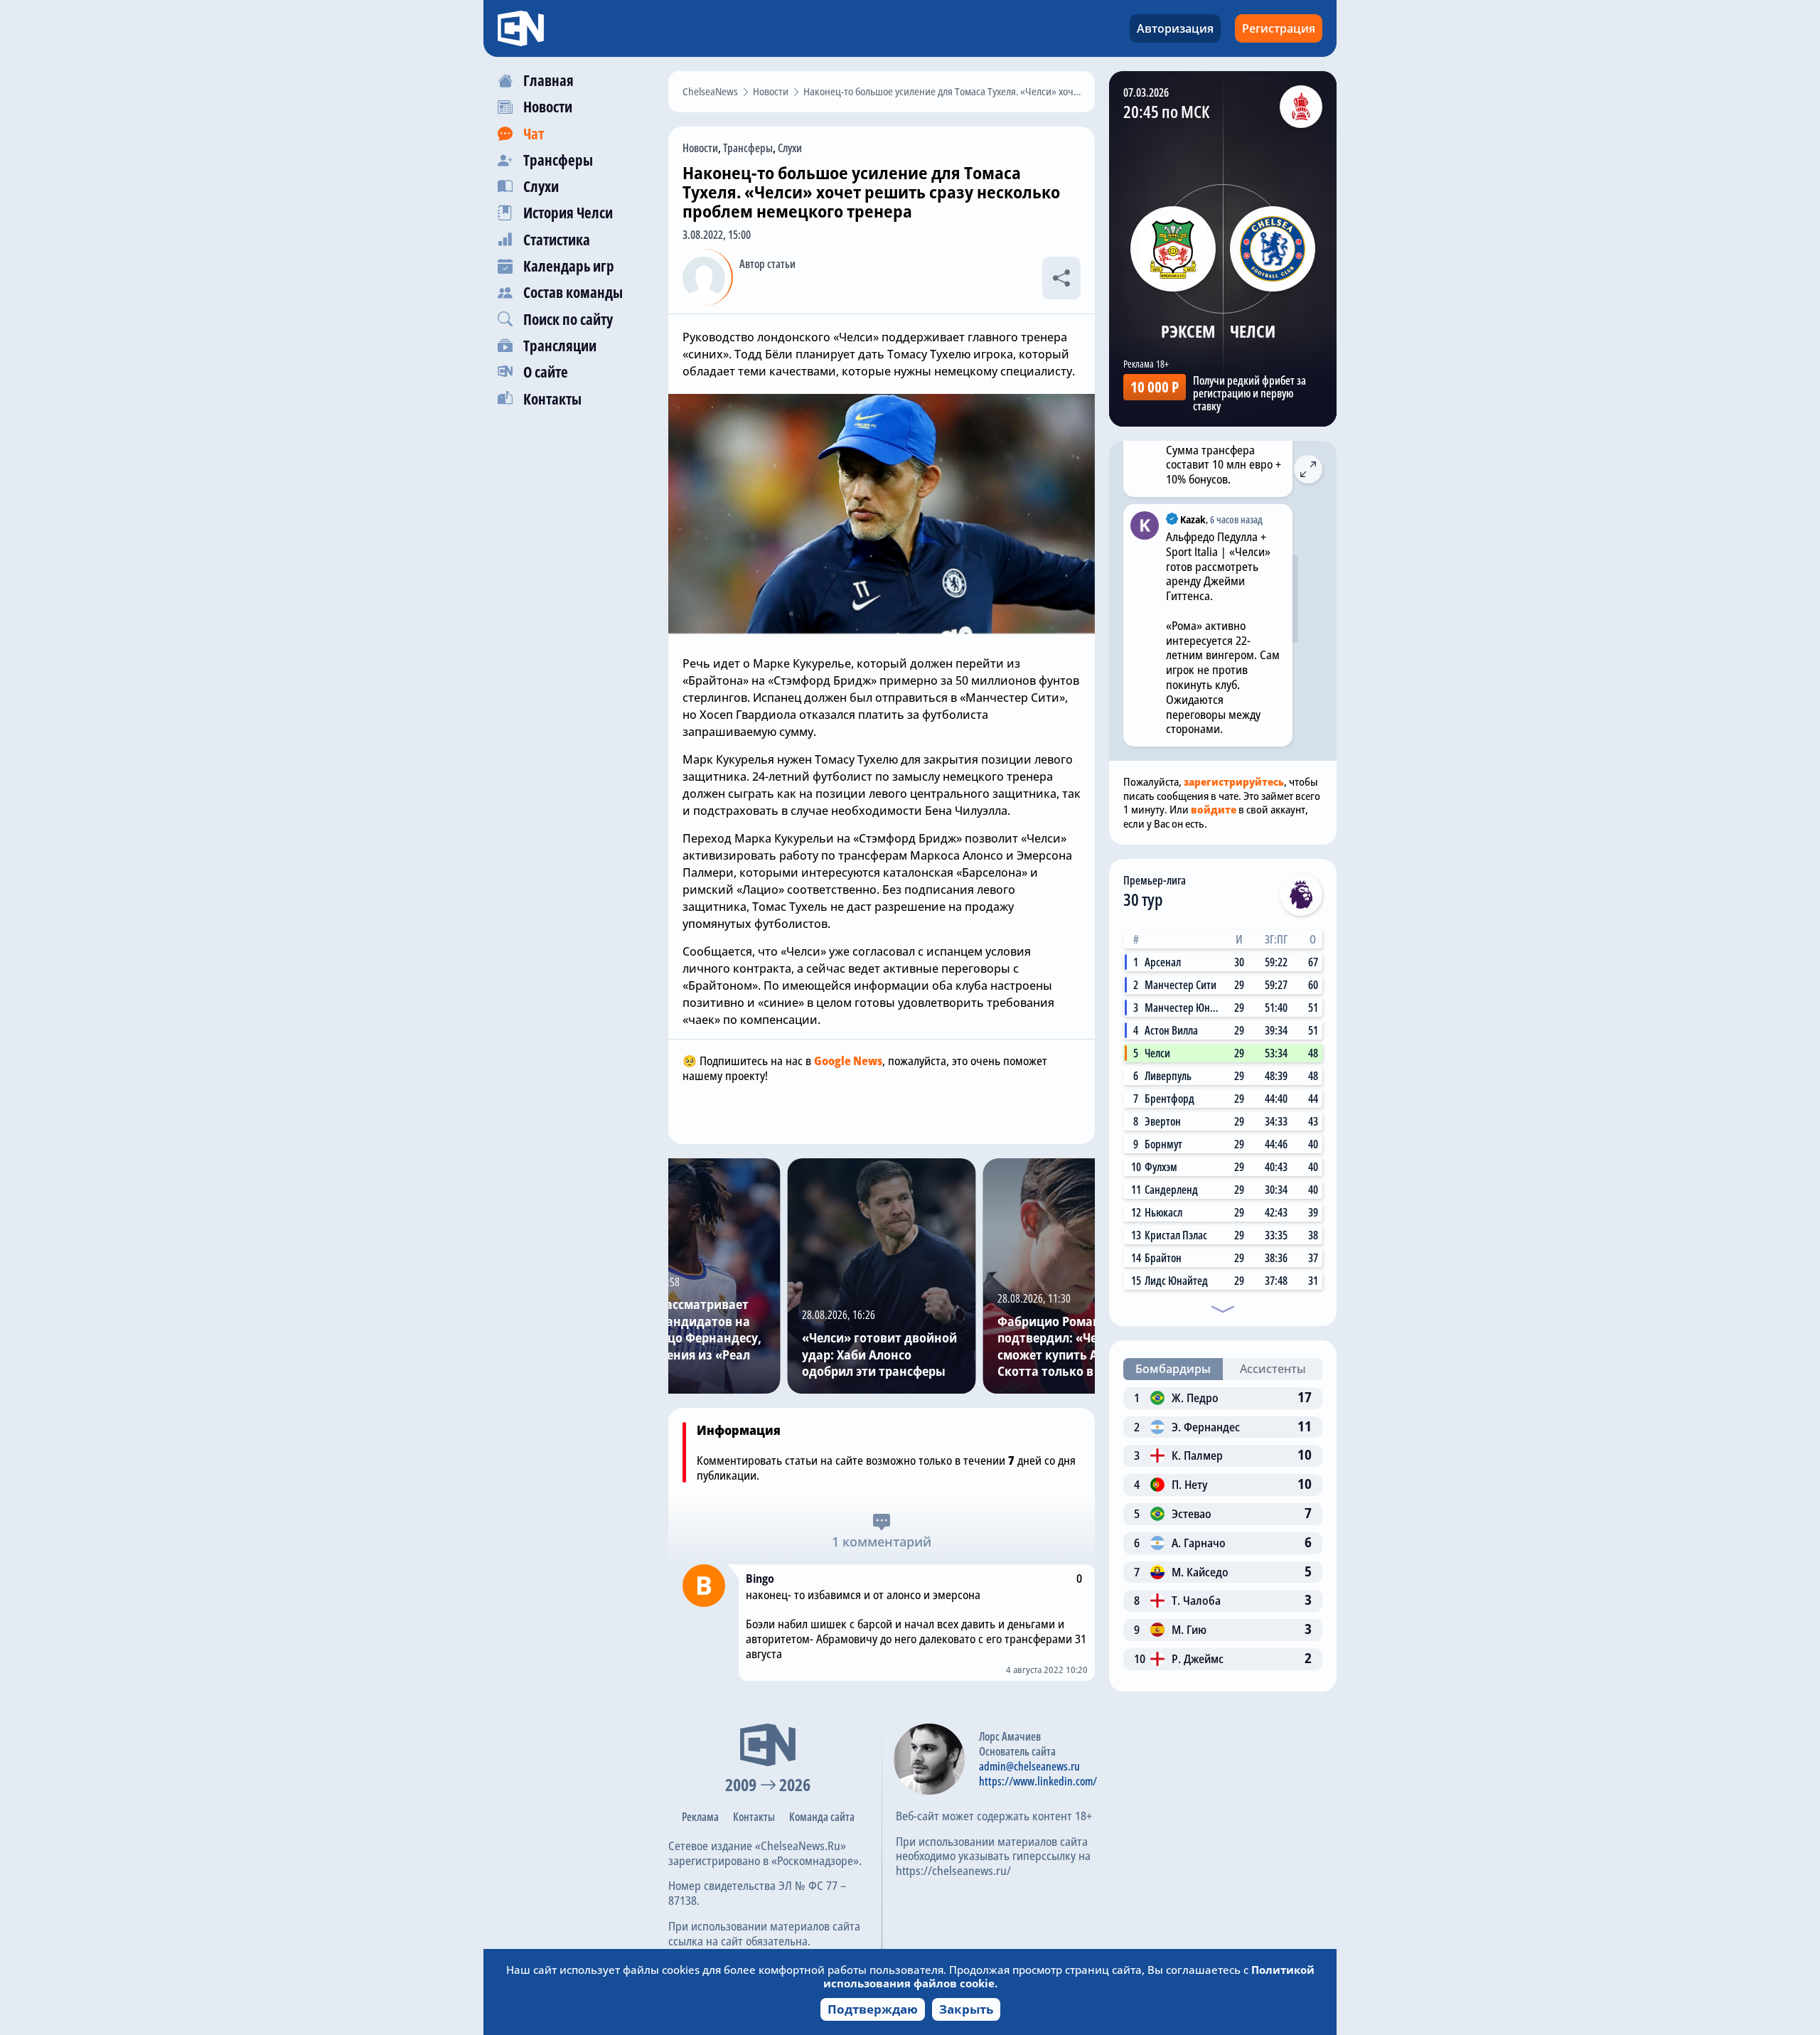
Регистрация (1279, 28)
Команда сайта (822, 1817)
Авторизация (1175, 28)
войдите (1214, 809)
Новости (700, 148)
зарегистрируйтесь (1234, 781)
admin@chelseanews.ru (1029, 1766)
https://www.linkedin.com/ (1038, 1781)
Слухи (790, 148)
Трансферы (748, 148)
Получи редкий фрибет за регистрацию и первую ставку (1249, 393)
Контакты (754, 1817)
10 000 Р (1155, 387)
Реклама (700, 1817)
